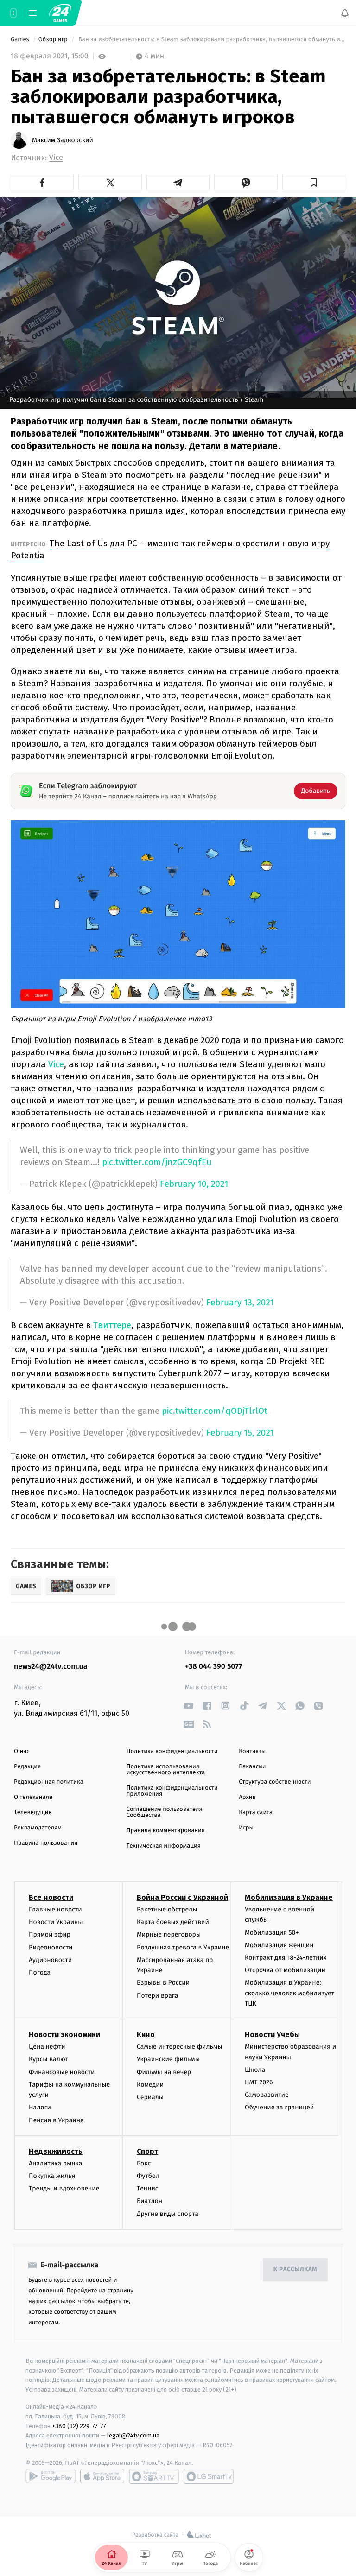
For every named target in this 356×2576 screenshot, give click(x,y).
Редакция (27, 1767)
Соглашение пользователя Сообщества (165, 1812)
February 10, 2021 (194, 1184)
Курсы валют (48, 2059)
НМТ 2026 (259, 2082)
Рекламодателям (38, 1828)
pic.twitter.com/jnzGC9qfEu (157, 1162)
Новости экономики (64, 2035)
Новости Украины (56, 1922)
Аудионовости (50, 1959)
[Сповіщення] (345, 13)
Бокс (144, 2163)
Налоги (40, 2107)
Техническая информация (164, 1846)
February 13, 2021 (240, 1303)
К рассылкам (295, 2269)
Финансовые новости (62, 2072)
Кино (146, 2035)
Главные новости (55, 1909)
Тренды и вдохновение (64, 2188)
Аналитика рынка (56, 2163)
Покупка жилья (52, 2176)
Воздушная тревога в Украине (183, 1947)
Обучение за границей (279, 2107)
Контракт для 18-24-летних (286, 1958)
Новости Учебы (272, 2035)
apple (102, 2476)
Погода (40, 1972)
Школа (255, 2070)
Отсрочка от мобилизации (285, 1970)
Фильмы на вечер (164, 2072)
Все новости (51, 1897)
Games (21, 40)
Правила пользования (46, 1843)
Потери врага (157, 1995)
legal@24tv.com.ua (133, 2435)
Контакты (252, 1751)
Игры (246, 1828)
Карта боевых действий (173, 1922)
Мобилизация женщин (279, 1945)
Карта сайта (256, 1813)
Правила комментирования (166, 1831)
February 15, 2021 (240, 1433)
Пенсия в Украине (56, 2120)
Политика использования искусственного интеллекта (166, 1770)
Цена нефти (47, 2047)
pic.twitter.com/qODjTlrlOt (215, 1411)
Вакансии (252, 1767)
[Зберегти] (314, 183)
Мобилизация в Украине (289, 1897)
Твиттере (112, 1325)
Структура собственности (275, 1782)
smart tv (154, 2476)
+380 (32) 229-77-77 (79, 2426)
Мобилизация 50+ (272, 1932)
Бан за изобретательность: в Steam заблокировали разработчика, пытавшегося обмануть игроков (211, 40)
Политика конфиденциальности (172, 1751)
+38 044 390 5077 (213, 1667)
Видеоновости (51, 1947)
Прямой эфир (50, 1934)
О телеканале (33, 1797)
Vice (56, 158)
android (51, 2476)
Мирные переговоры (169, 1934)
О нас (22, 1751)
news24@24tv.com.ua (51, 1667)
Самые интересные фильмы (179, 2047)
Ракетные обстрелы (167, 1909)
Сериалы (150, 2097)
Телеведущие (33, 1813)
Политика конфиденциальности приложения (172, 1791)
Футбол (148, 2176)
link (188, 1706)
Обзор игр (54, 40)
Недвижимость (56, 2151)
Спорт (147, 2151)
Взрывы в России (163, 1983)
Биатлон (149, 2201)
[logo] (60, 13)
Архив (247, 1797)
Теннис (148, 2188)
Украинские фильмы (168, 2059)
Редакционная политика (49, 1782)
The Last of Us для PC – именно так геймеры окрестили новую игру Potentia (170, 549)
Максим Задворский (63, 140)
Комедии (150, 2085)
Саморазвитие (267, 2095)
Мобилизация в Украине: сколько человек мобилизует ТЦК (289, 1993)
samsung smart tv (209, 2476)
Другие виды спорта (168, 2213)
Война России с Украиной (182, 1897)
